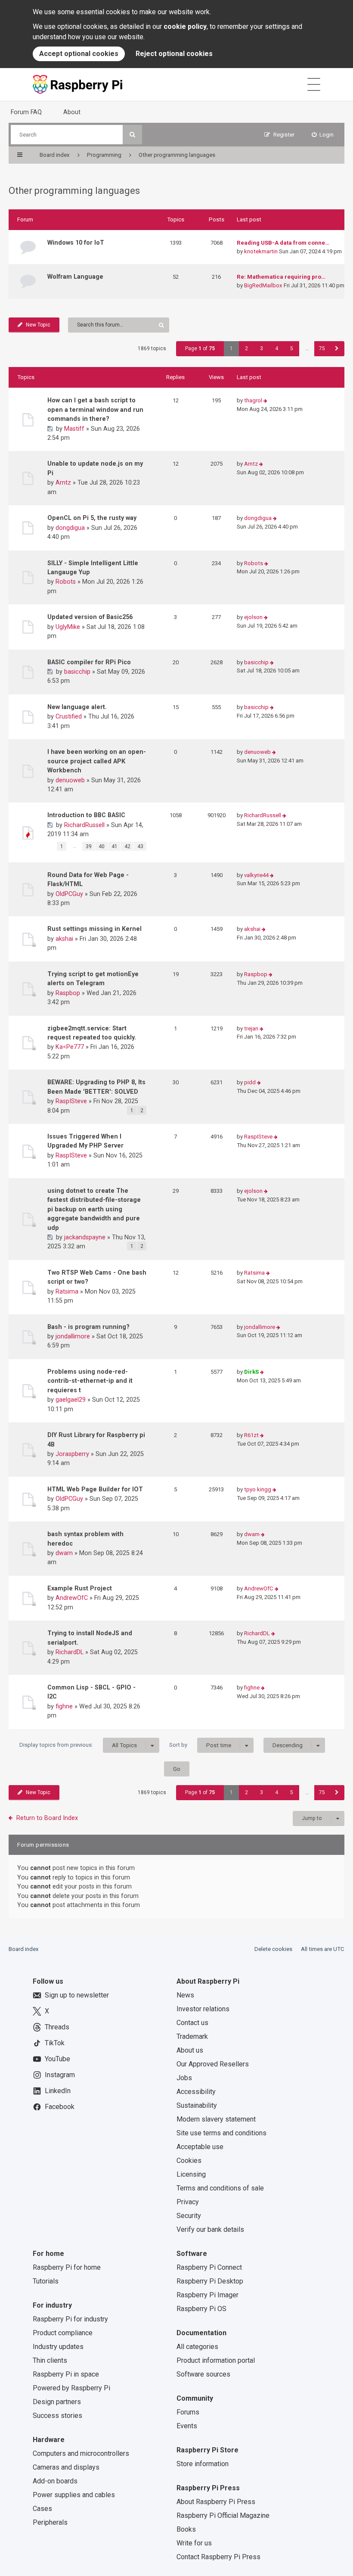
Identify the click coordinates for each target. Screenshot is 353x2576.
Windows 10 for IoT (76, 243)
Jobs (184, 2078)
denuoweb (70, 780)
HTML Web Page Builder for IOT (95, 1489)
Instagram (60, 2075)
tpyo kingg (258, 1489)
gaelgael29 (71, 1400)
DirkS (251, 1372)
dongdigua (70, 528)
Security (189, 2216)
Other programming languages (74, 191)
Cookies (189, 2161)
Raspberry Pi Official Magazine (223, 2515)
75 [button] (322, 348)
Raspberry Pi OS (201, 2309)
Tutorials (46, 2281)
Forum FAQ (26, 112)
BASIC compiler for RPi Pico (89, 662)
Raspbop (68, 993)
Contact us (192, 2023)
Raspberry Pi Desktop (210, 2281)
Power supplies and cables (74, 2495)
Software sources (203, 2374)
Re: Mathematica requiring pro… (281, 277)
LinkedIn (58, 2091)
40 (102, 846)
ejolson (253, 617)
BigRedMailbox (263, 285)
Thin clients (50, 2360)
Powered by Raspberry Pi (71, 2388)
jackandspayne (85, 1237)
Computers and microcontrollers (81, 2453)
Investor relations (203, 2009)
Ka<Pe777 (70, 1047)
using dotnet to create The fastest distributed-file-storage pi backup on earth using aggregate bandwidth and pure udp (94, 1209)
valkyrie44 (256, 875)
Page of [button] (200, 348)
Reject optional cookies (174, 54)
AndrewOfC (72, 1598)
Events (187, 2426)
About (72, 112)
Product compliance (63, 2333)
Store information (203, 2464)
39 (89, 846)
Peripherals (50, 2522)
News (185, 1995)
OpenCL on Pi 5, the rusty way (92, 518)
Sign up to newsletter (77, 1995)
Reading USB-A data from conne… (283, 243)
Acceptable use (200, 2147)
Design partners (57, 2402)
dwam (64, 1553)
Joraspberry (72, 1454)
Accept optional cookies (79, 54)
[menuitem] (323, 135)
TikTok (55, 2043)
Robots (66, 582)
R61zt (251, 1435)
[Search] (132, 135)
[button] (337, 349)
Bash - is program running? (88, 1327)
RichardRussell (84, 825)
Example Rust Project (80, 1588)
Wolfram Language (75, 277)
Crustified (69, 716)
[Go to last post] (265, 401)
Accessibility (196, 2092)
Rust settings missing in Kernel (94, 929)
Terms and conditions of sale (220, 2188)
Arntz (63, 482)
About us (190, 2050)
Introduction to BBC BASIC (86, 815)
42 (127, 846)
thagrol (253, 400)
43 (140, 846)
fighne (64, 1706)
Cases (42, 2509)
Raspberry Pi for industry (70, 2319)
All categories (197, 2347)
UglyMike (68, 627)
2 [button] (246, 348)
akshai (64, 939)
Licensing (191, 2174)
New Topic (38, 325)
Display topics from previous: (78, 1745)
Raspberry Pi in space (66, 2374)
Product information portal (216, 2360)
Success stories (57, 2416)
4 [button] (277, 348)
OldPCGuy (69, 894)
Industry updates (58, 2347)
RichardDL (70, 1652)
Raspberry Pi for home (67, 2267)
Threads (57, 2027)
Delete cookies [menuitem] (273, 1949)
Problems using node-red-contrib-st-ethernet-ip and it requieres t (90, 1381)
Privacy (188, 2202)
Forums (188, 2412)
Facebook (60, 2107)
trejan (251, 1028)
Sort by (200, 1745)
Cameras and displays (66, 2467)
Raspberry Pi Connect (209, 2267)
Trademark (192, 2036)
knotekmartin (261, 251)
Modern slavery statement (216, 2119)
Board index (24, 1949)
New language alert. (77, 707)
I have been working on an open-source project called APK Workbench (97, 761)
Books (186, 2529)
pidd (250, 1082)
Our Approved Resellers (213, 2064)
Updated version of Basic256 (90, 617)
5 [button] (292, 348)
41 (115, 846)
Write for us (194, 2543)
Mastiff (74, 429)
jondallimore (73, 1336)
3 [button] (262, 348)
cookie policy (185, 26)
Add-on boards (55, 2481)
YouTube (57, 2059)
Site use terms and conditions (221, 2133)
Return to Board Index (47, 1818)
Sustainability (197, 2105)
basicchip (77, 672)
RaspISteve (71, 1101)
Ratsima (67, 1291)
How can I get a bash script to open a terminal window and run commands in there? (95, 409)
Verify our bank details (210, 2229)
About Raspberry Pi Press (216, 2502)
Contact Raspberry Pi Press (218, 2557)
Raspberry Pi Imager (207, 2295)
